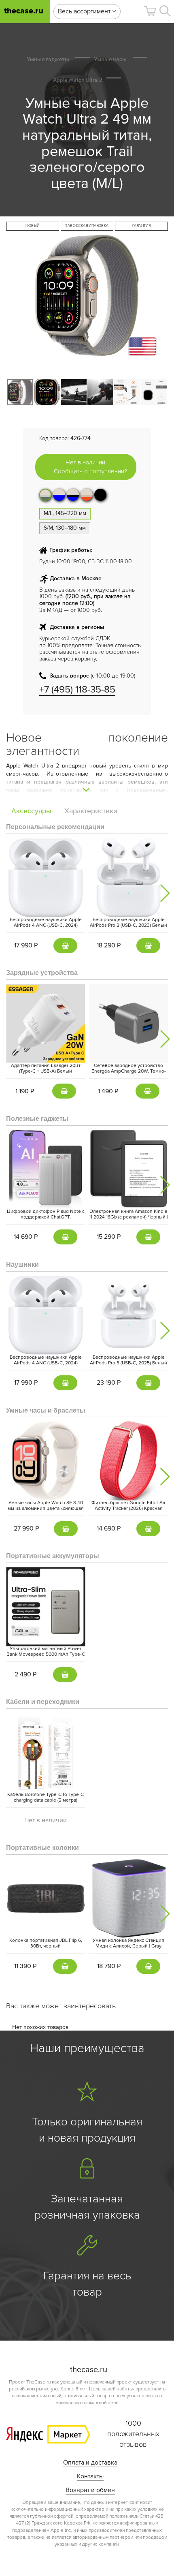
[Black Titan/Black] (100, 495)
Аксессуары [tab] (31, 811)
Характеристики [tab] (91, 811)
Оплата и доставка (90, 2463)
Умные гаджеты (48, 59)
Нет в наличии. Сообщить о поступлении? (90, 467)
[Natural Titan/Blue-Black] (73, 495)
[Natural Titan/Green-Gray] (45, 495)
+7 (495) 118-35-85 (77, 689)
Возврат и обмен (90, 2490)
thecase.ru (24, 11)
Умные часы (110, 59)
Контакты (90, 2476)
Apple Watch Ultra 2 (78, 80)
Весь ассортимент (85, 11)
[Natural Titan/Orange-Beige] (87, 495)
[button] (150, 11)
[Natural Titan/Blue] (59, 495)
